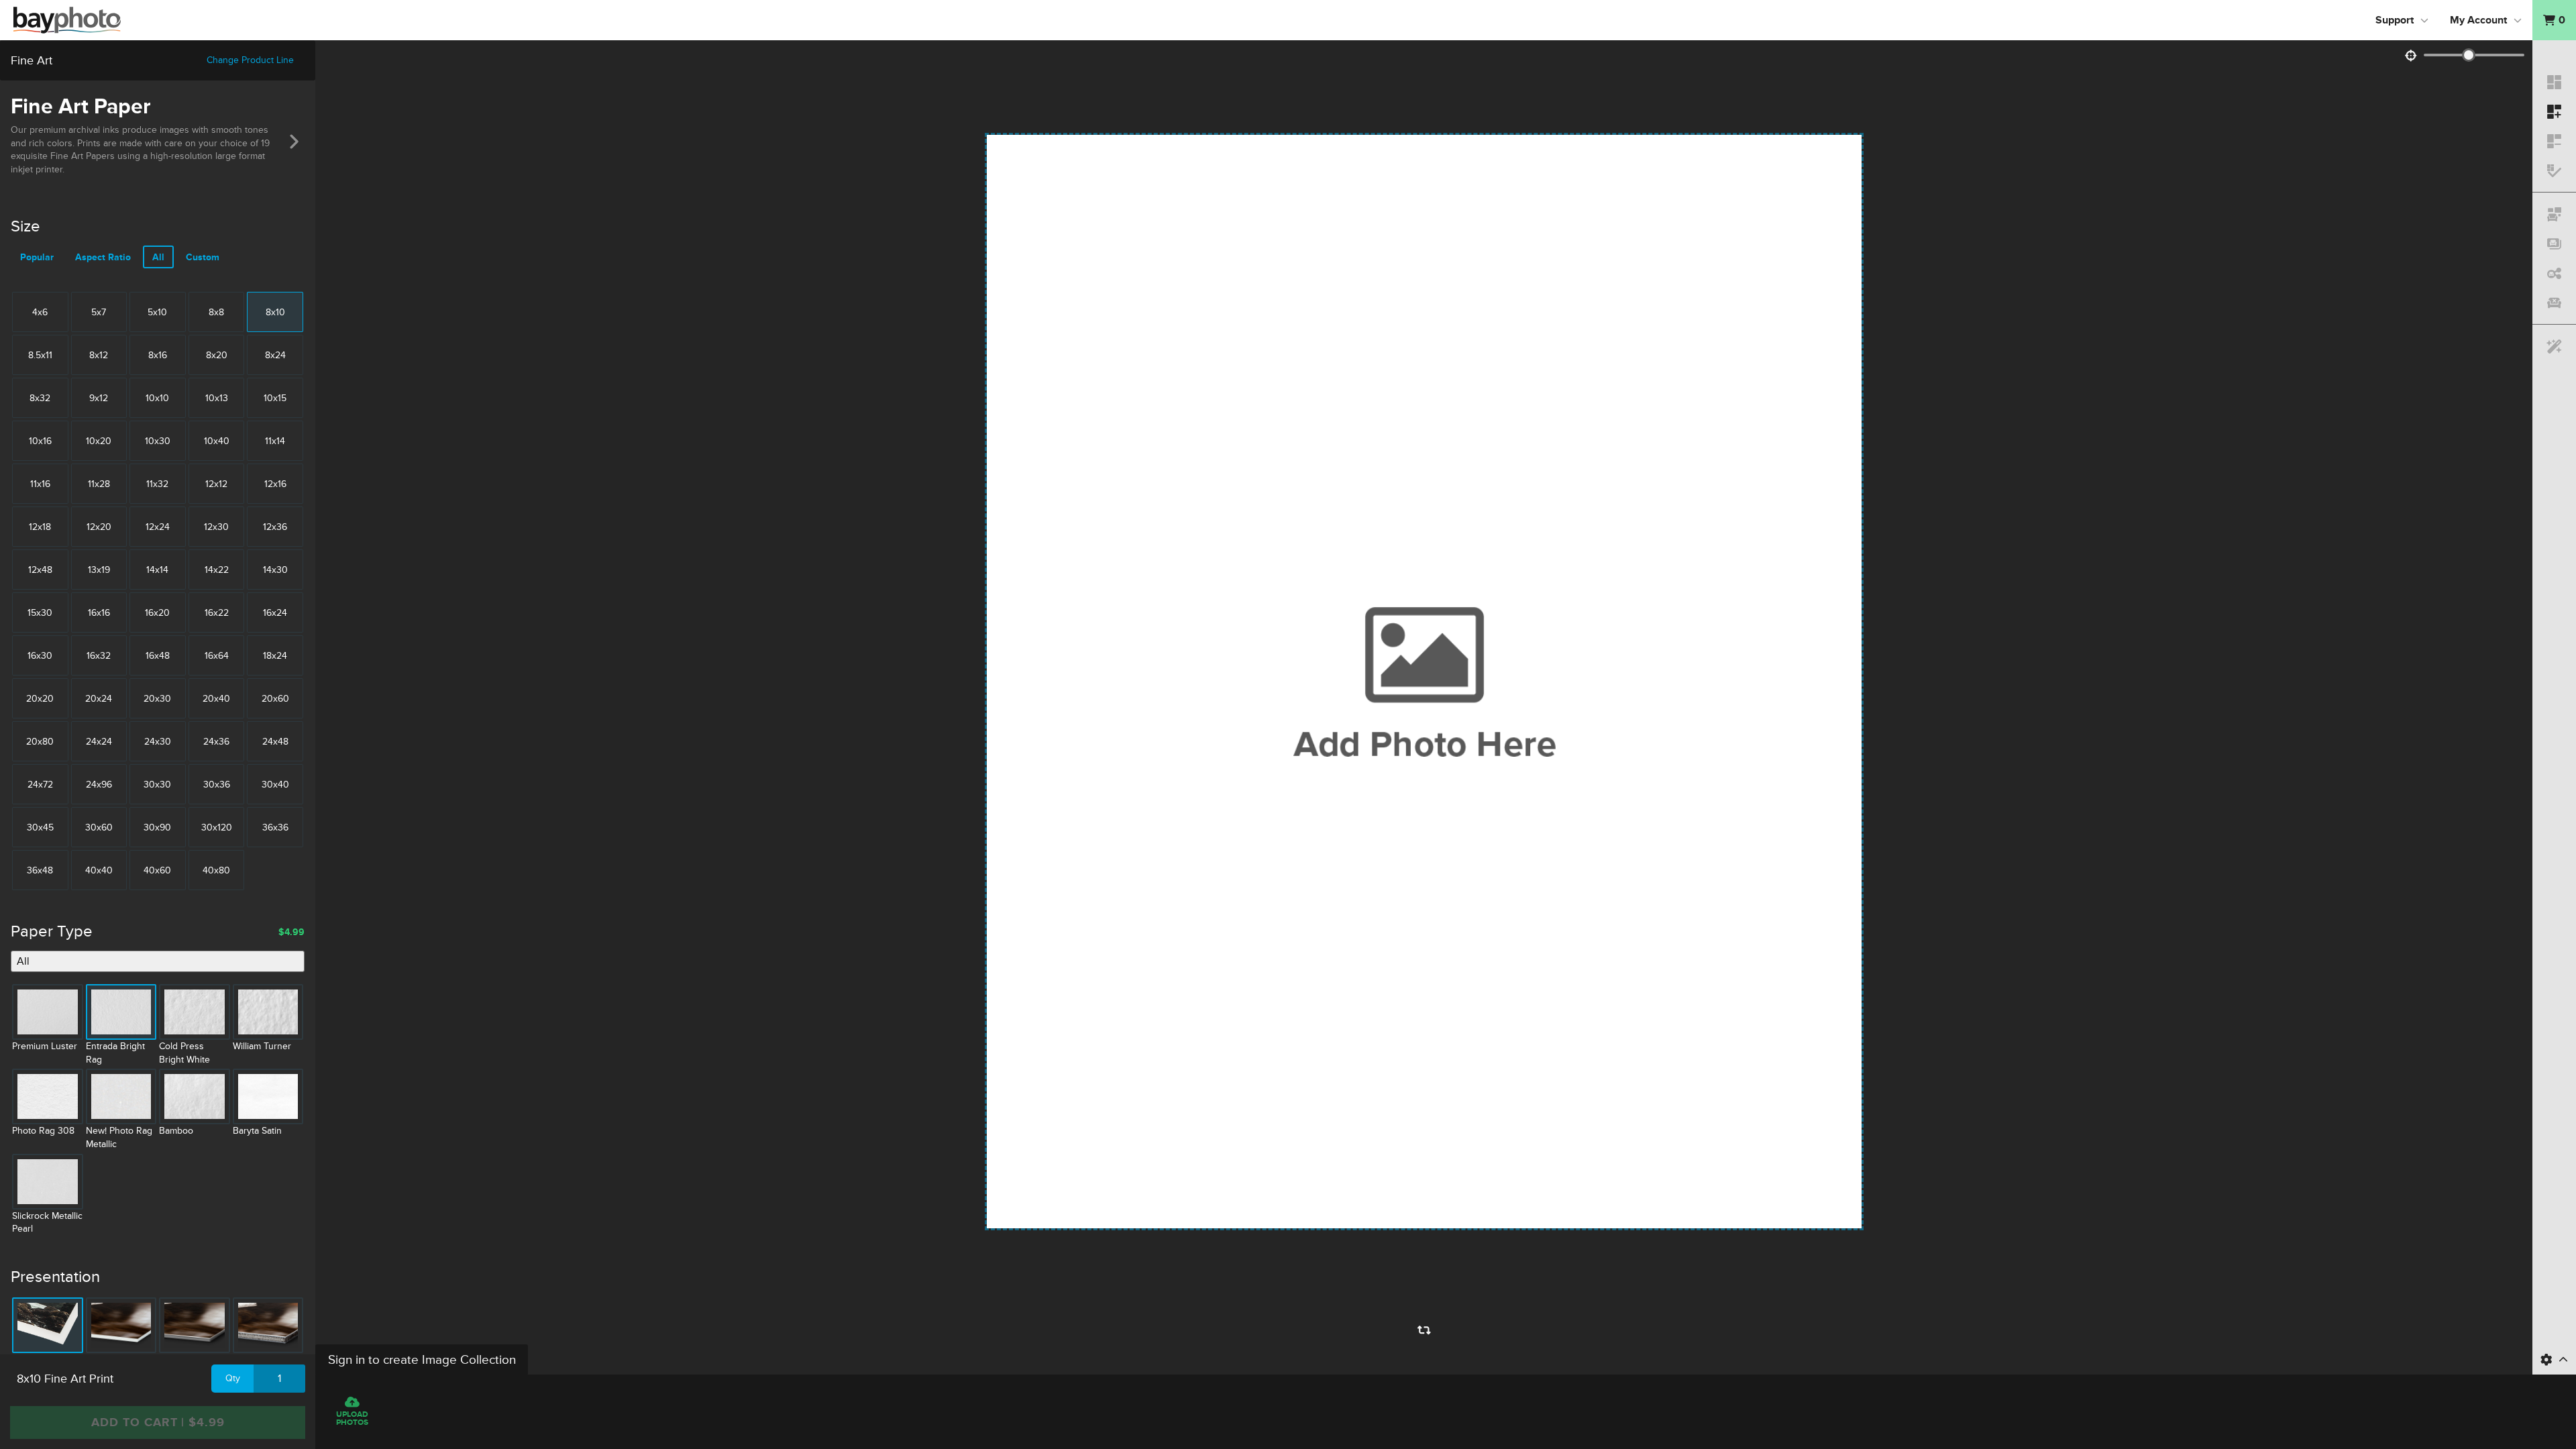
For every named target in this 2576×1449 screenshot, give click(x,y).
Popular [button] (37, 257)
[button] (2554, 20)
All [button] (158, 257)
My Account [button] (2478, 20)
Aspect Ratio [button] (103, 257)
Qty (233, 1378)
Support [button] (2395, 20)
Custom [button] (203, 257)
